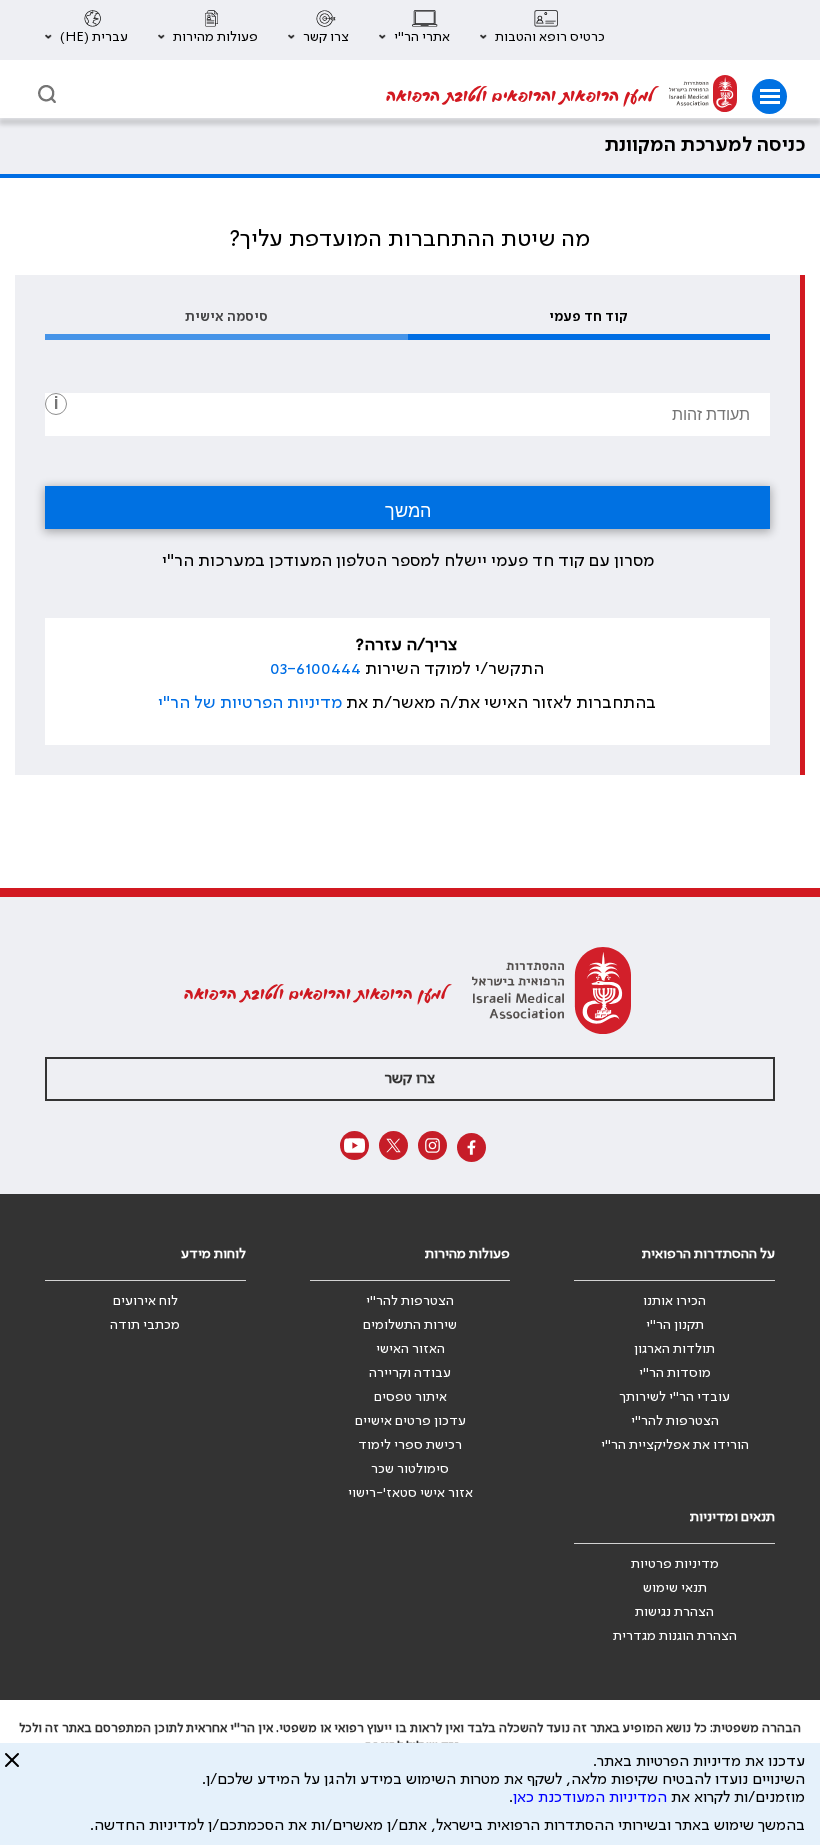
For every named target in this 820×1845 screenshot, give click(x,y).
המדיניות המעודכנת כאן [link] (590, 1798)
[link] (703, 96)
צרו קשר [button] (410, 1079)
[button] (542, 30)
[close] (12, 1768)
